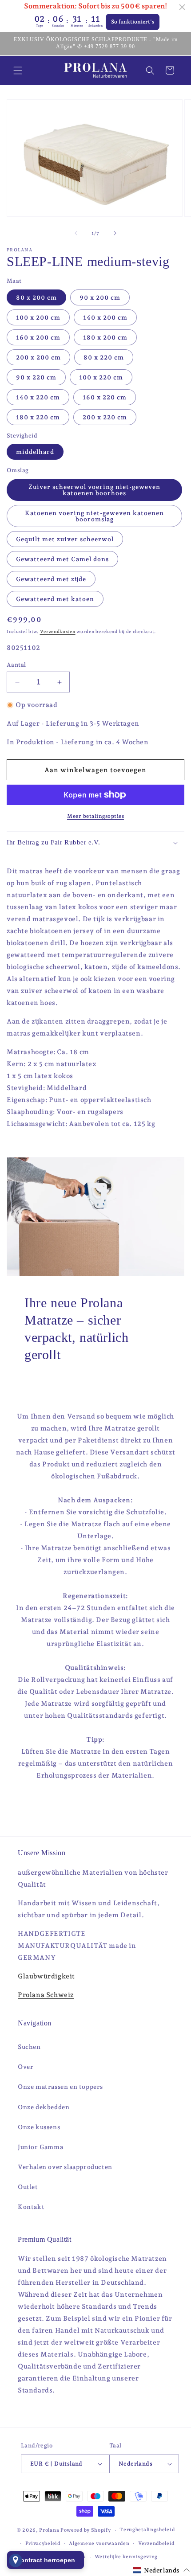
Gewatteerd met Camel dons (62, 559)
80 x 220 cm (104, 357)
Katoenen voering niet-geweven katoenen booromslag (94, 516)
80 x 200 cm (36, 297)
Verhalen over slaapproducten (65, 2167)
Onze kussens (39, 2127)
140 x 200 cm (105, 317)
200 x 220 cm (105, 417)
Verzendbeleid (156, 2543)
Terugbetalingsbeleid (147, 2530)
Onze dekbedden (44, 2107)
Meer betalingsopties (95, 816)
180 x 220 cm (38, 417)
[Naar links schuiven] (76, 233)
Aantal (16, 665)
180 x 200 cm (105, 337)
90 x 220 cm (36, 377)
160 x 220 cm (105, 397)
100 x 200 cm (38, 317)
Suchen (29, 2047)
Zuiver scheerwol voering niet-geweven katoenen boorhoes (94, 490)
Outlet (28, 2187)
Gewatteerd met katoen (55, 599)
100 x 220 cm (101, 377)
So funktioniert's (133, 22)
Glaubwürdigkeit (46, 1976)
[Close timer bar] (182, 7)
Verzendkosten (58, 631)
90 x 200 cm (100, 297)
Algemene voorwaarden (99, 2543)
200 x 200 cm (38, 357)
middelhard (35, 452)
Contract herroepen (46, 2560)
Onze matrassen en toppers (60, 2087)
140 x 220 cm (38, 397)
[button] (18, 70)
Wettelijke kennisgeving (126, 2557)
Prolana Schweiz (46, 1995)
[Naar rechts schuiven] (115, 233)
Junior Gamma (40, 2147)
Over (26, 2067)
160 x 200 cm (38, 337)
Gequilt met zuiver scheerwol (65, 539)
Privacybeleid (43, 2543)
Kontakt (31, 2207)
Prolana (49, 2530)
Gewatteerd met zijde (51, 579)
